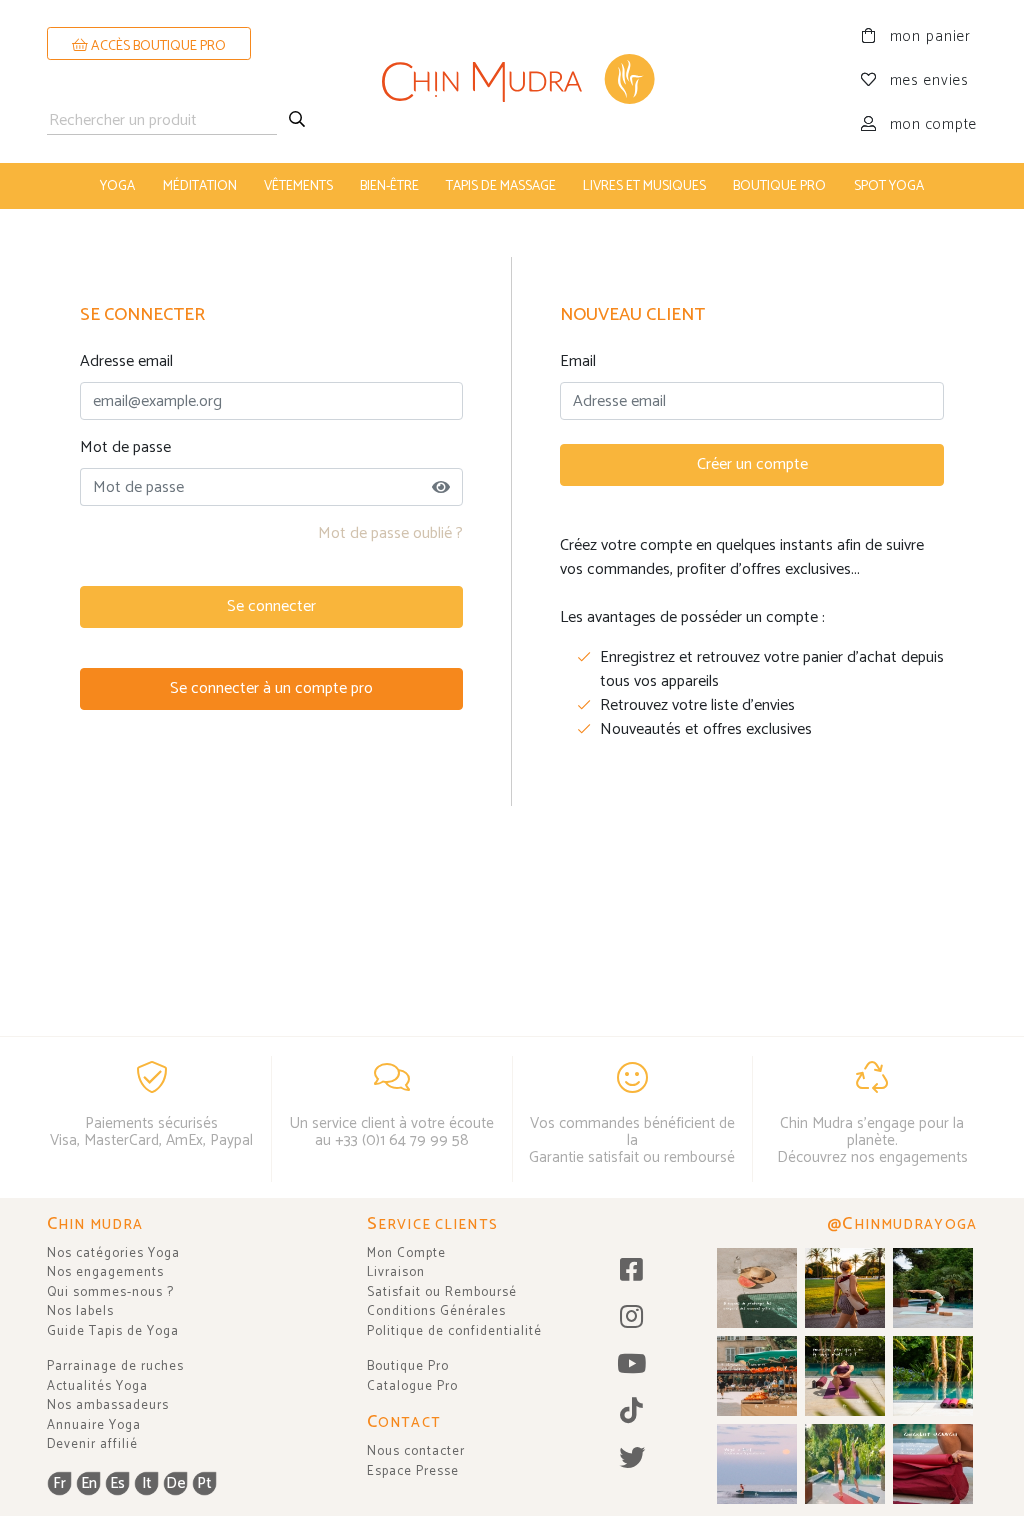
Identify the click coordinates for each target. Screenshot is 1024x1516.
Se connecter (271, 606)
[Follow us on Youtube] (632, 1365)
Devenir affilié (92, 1444)
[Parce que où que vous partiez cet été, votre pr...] (933, 1464)
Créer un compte (752, 464)
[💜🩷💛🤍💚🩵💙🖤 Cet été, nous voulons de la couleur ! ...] (933, 1376)
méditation (200, 186)
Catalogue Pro (412, 1386)
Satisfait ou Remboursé (442, 1292)
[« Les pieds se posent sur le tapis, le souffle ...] (845, 1376)
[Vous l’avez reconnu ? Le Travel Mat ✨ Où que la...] (845, 1464)
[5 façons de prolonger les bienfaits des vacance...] (757, 1288)
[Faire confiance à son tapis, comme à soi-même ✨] (933, 1288)
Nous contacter (416, 1451)
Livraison (396, 1272)
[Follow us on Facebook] (632, 1271)
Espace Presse (413, 1471)
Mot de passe (125, 448)
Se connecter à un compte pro (271, 688)
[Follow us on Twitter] (632, 1459)
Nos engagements (105, 1272)
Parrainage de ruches (115, 1366)
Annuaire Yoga (94, 1425)
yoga (117, 186)
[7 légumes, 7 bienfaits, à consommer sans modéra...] (757, 1376)
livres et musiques (644, 186)
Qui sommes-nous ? (110, 1292)
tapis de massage (501, 186)
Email (578, 362)
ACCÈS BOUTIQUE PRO (157, 46)
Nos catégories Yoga (113, 1253)
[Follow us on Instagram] (632, 1318)
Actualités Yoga (97, 1386)
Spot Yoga (889, 186)
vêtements (298, 186)
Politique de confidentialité (454, 1331)
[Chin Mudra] (511, 81)
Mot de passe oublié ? (390, 533)
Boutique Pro (408, 1366)
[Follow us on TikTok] (632, 1412)
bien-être (389, 186)
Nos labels (80, 1311)
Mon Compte (406, 1253)
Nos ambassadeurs (108, 1405)
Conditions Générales (436, 1311)
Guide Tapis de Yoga (113, 1331)
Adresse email (126, 362)
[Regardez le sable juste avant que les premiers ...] (757, 1464)
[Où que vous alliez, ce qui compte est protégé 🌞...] (845, 1288)
